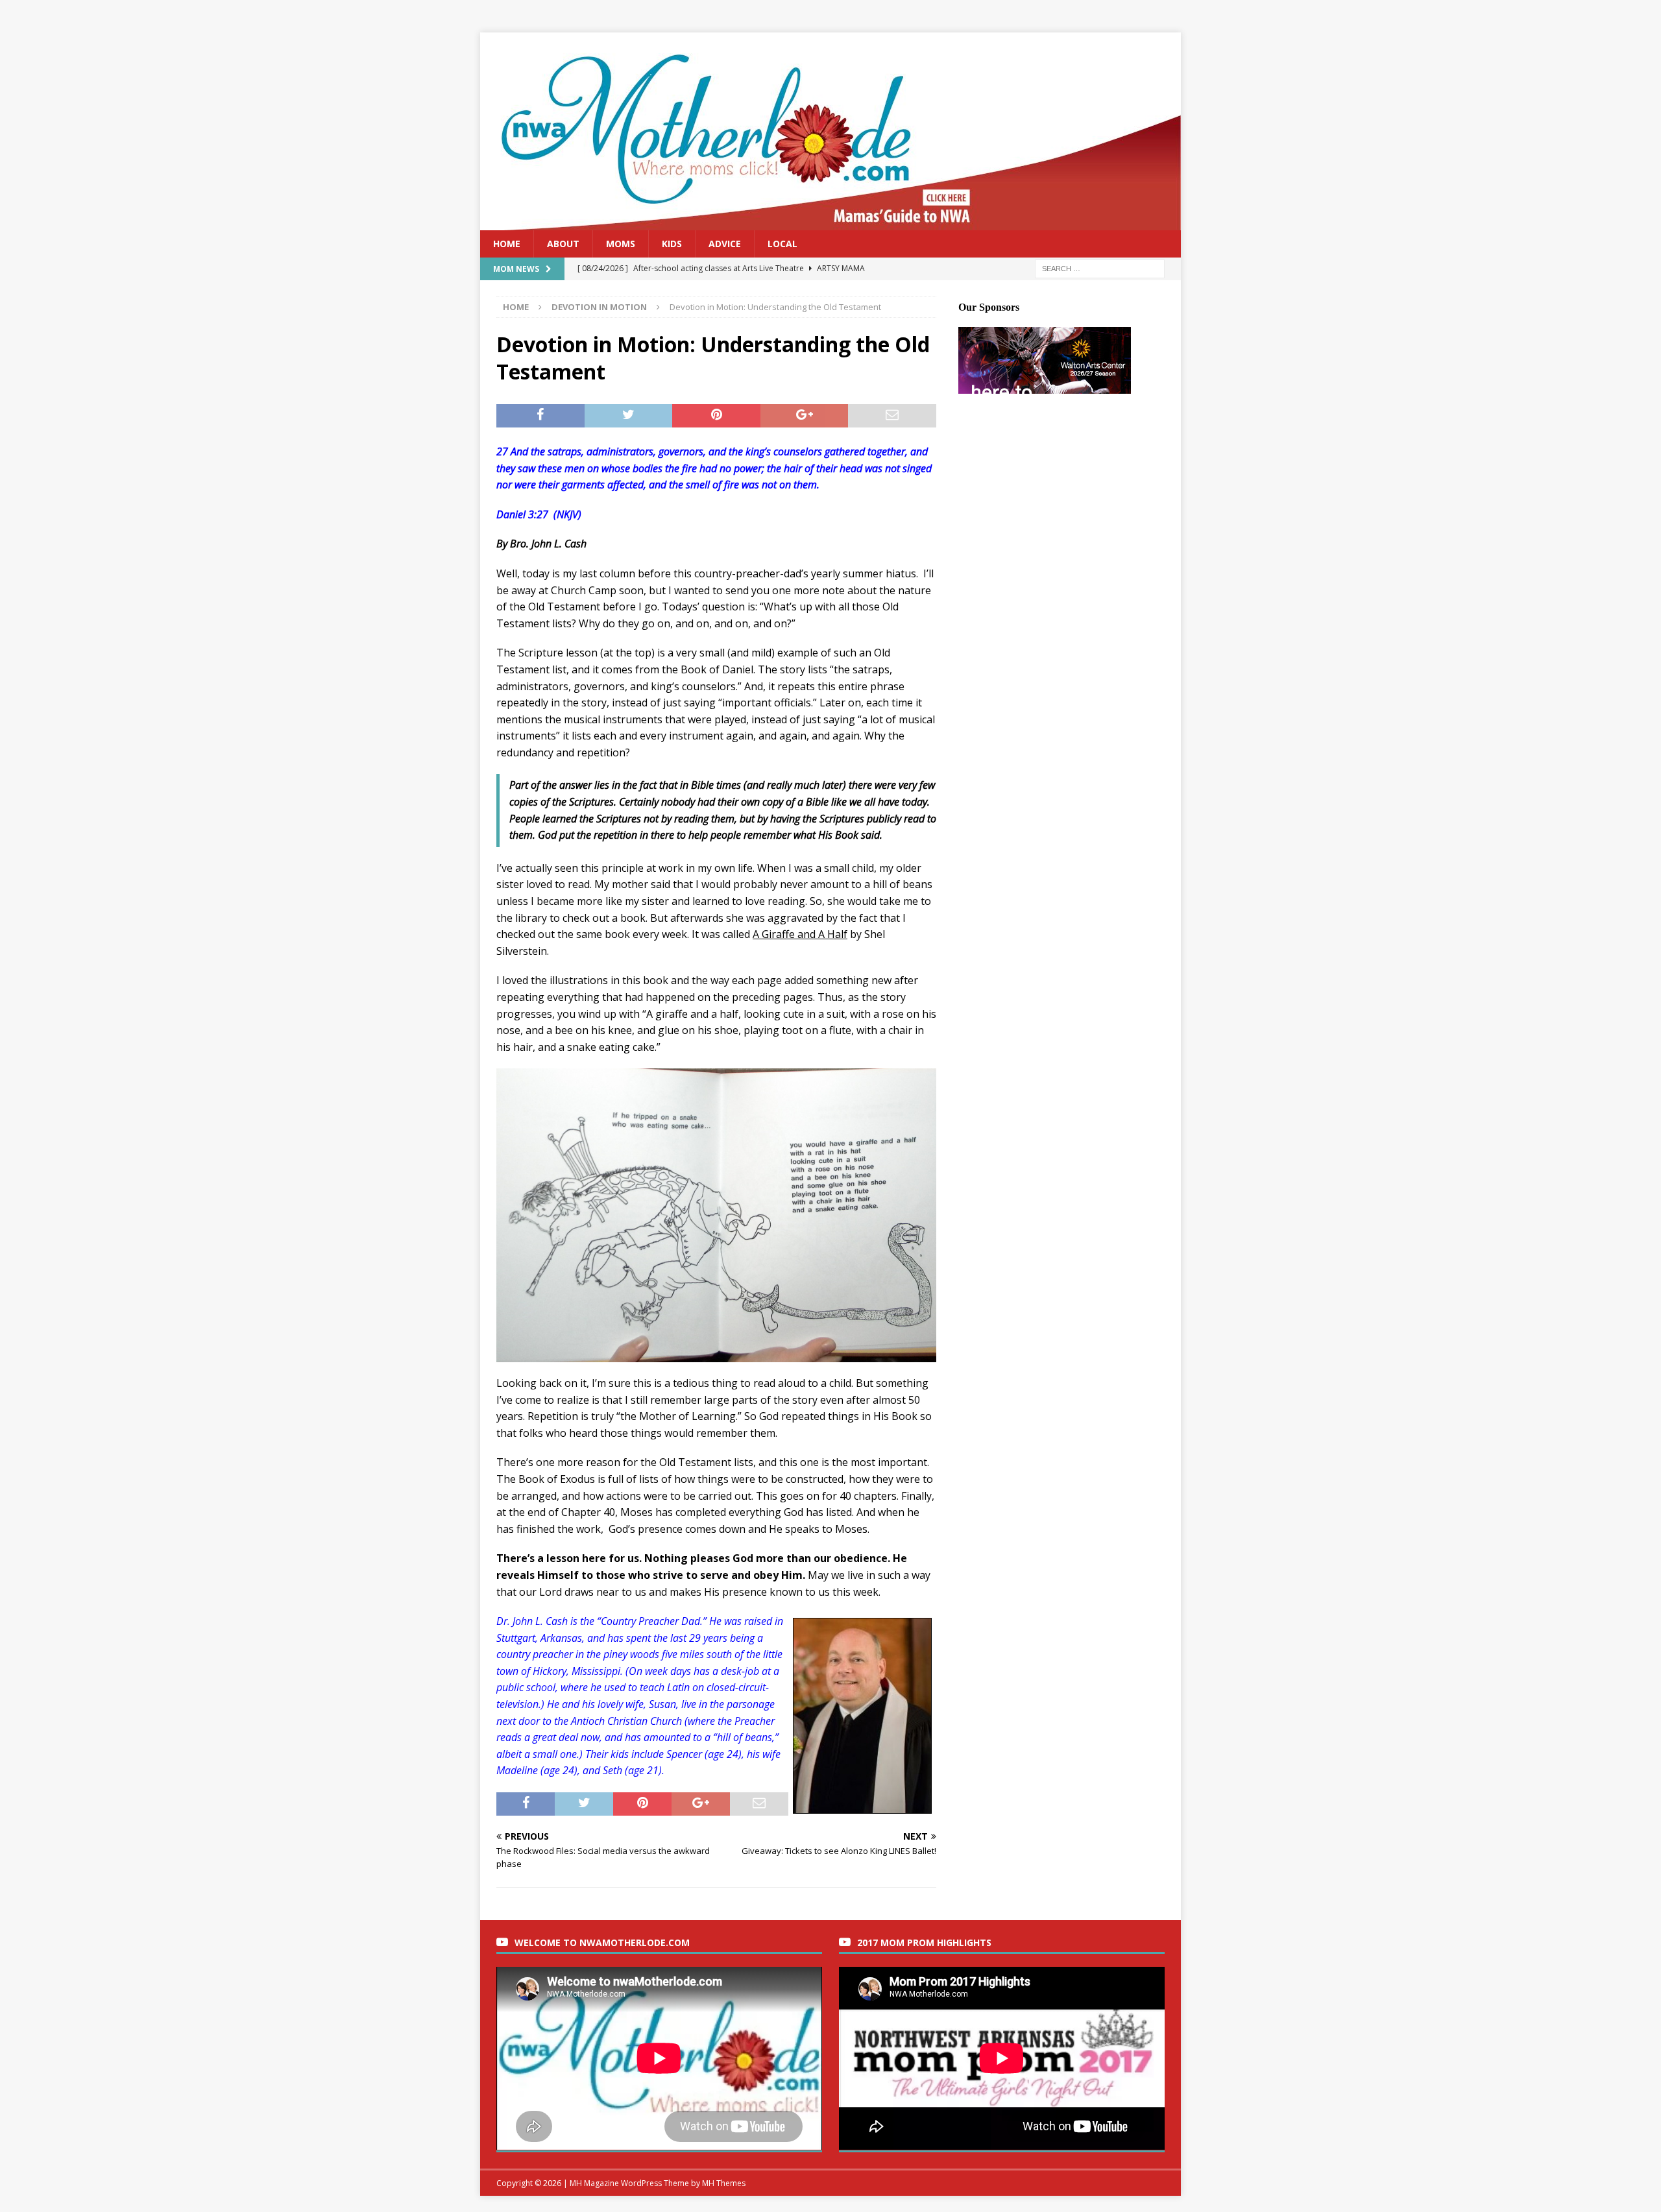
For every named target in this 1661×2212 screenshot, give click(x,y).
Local (782, 244)
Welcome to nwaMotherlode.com (602, 1942)
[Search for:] (1100, 268)
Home (507, 244)
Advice (725, 244)
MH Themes (724, 2183)
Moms (621, 244)
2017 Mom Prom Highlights (924, 1942)
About (563, 244)
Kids (672, 244)
